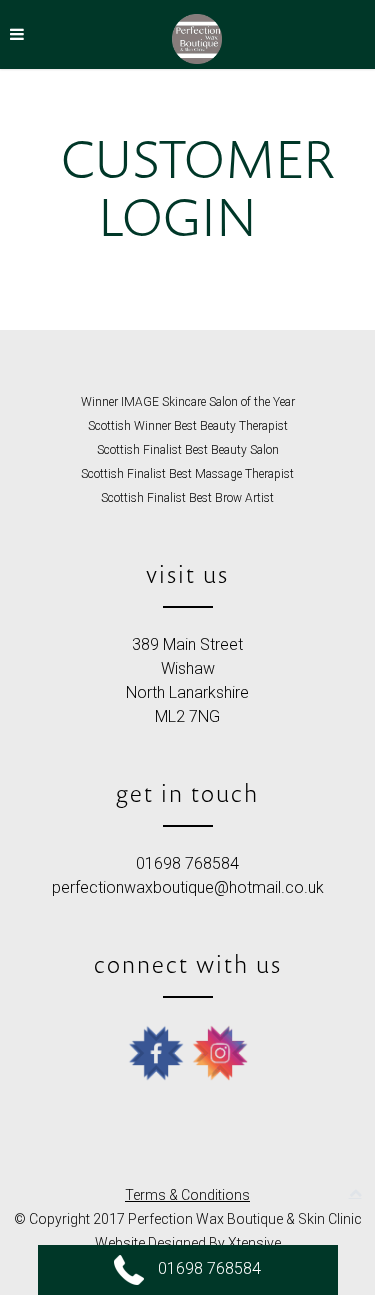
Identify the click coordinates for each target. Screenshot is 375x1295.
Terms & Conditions (187, 1195)
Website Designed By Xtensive (188, 1243)
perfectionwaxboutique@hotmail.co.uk (188, 887)
